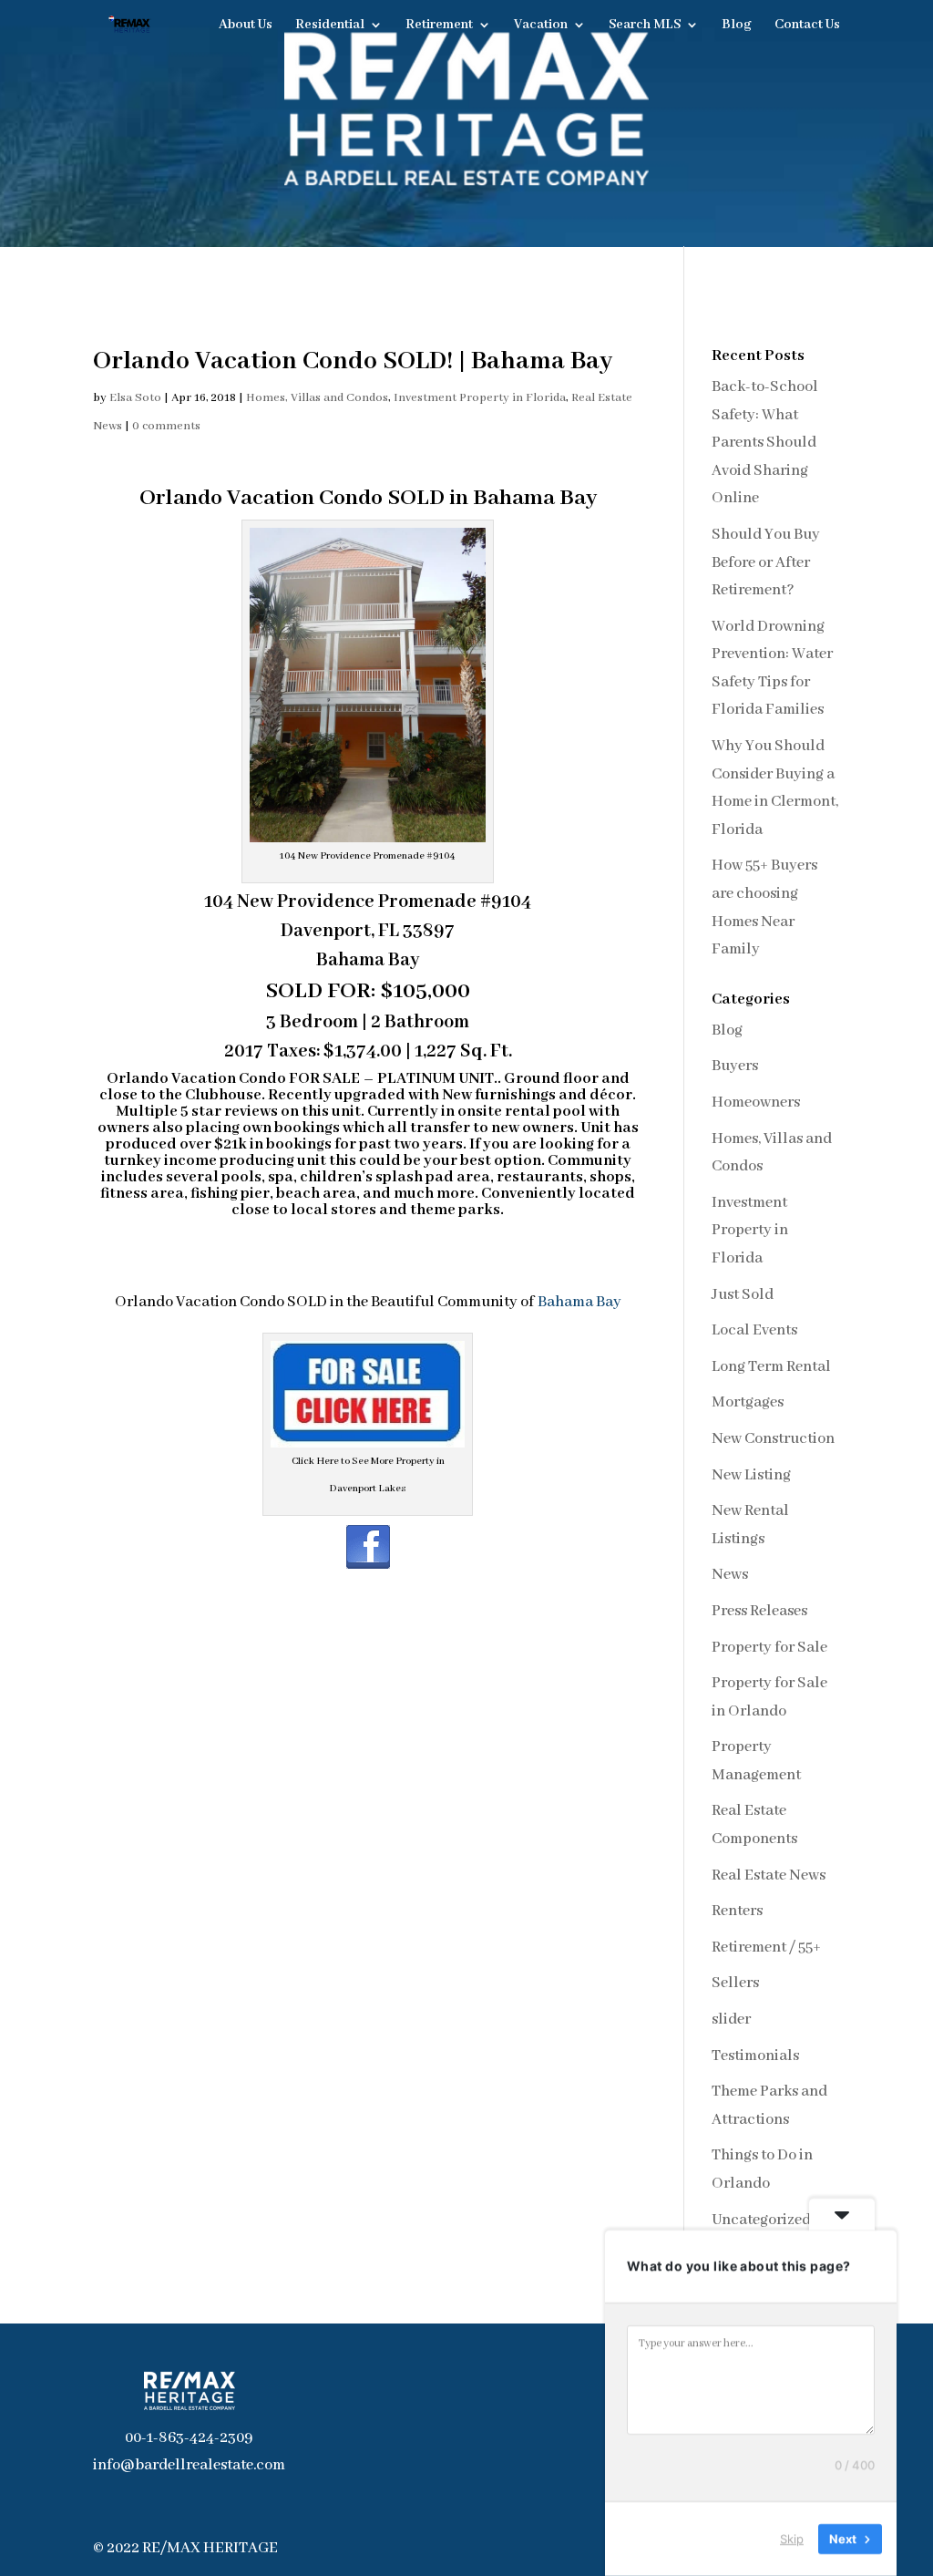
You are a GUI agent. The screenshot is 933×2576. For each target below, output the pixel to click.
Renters (737, 1911)
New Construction (773, 1439)
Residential (330, 26)
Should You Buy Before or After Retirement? (766, 562)
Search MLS (645, 26)
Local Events (754, 1330)
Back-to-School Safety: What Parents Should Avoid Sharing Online (765, 443)
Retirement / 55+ (766, 1947)
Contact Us (807, 26)
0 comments (166, 426)
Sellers (735, 1983)
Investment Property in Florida (480, 398)
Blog (737, 26)
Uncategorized (761, 2220)
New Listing (751, 1475)
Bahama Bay (579, 1302)
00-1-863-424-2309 (189, 2438)
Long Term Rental (771, 1367)
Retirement (439, 26)
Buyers (735, 1066)
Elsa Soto (135, 398)
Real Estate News (769, 1875)
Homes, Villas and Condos (317, 398)
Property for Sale (769, 1648)
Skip (792, 2539)
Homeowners (756, 1103)
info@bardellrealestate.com (189, 2465)
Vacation (541, 26)
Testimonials (755, 2056)
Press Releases (759, 1611)
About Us (246, 26)
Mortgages (748, 1402)
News (730, 1575)
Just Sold (743, 1295)
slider (731, 2020)
